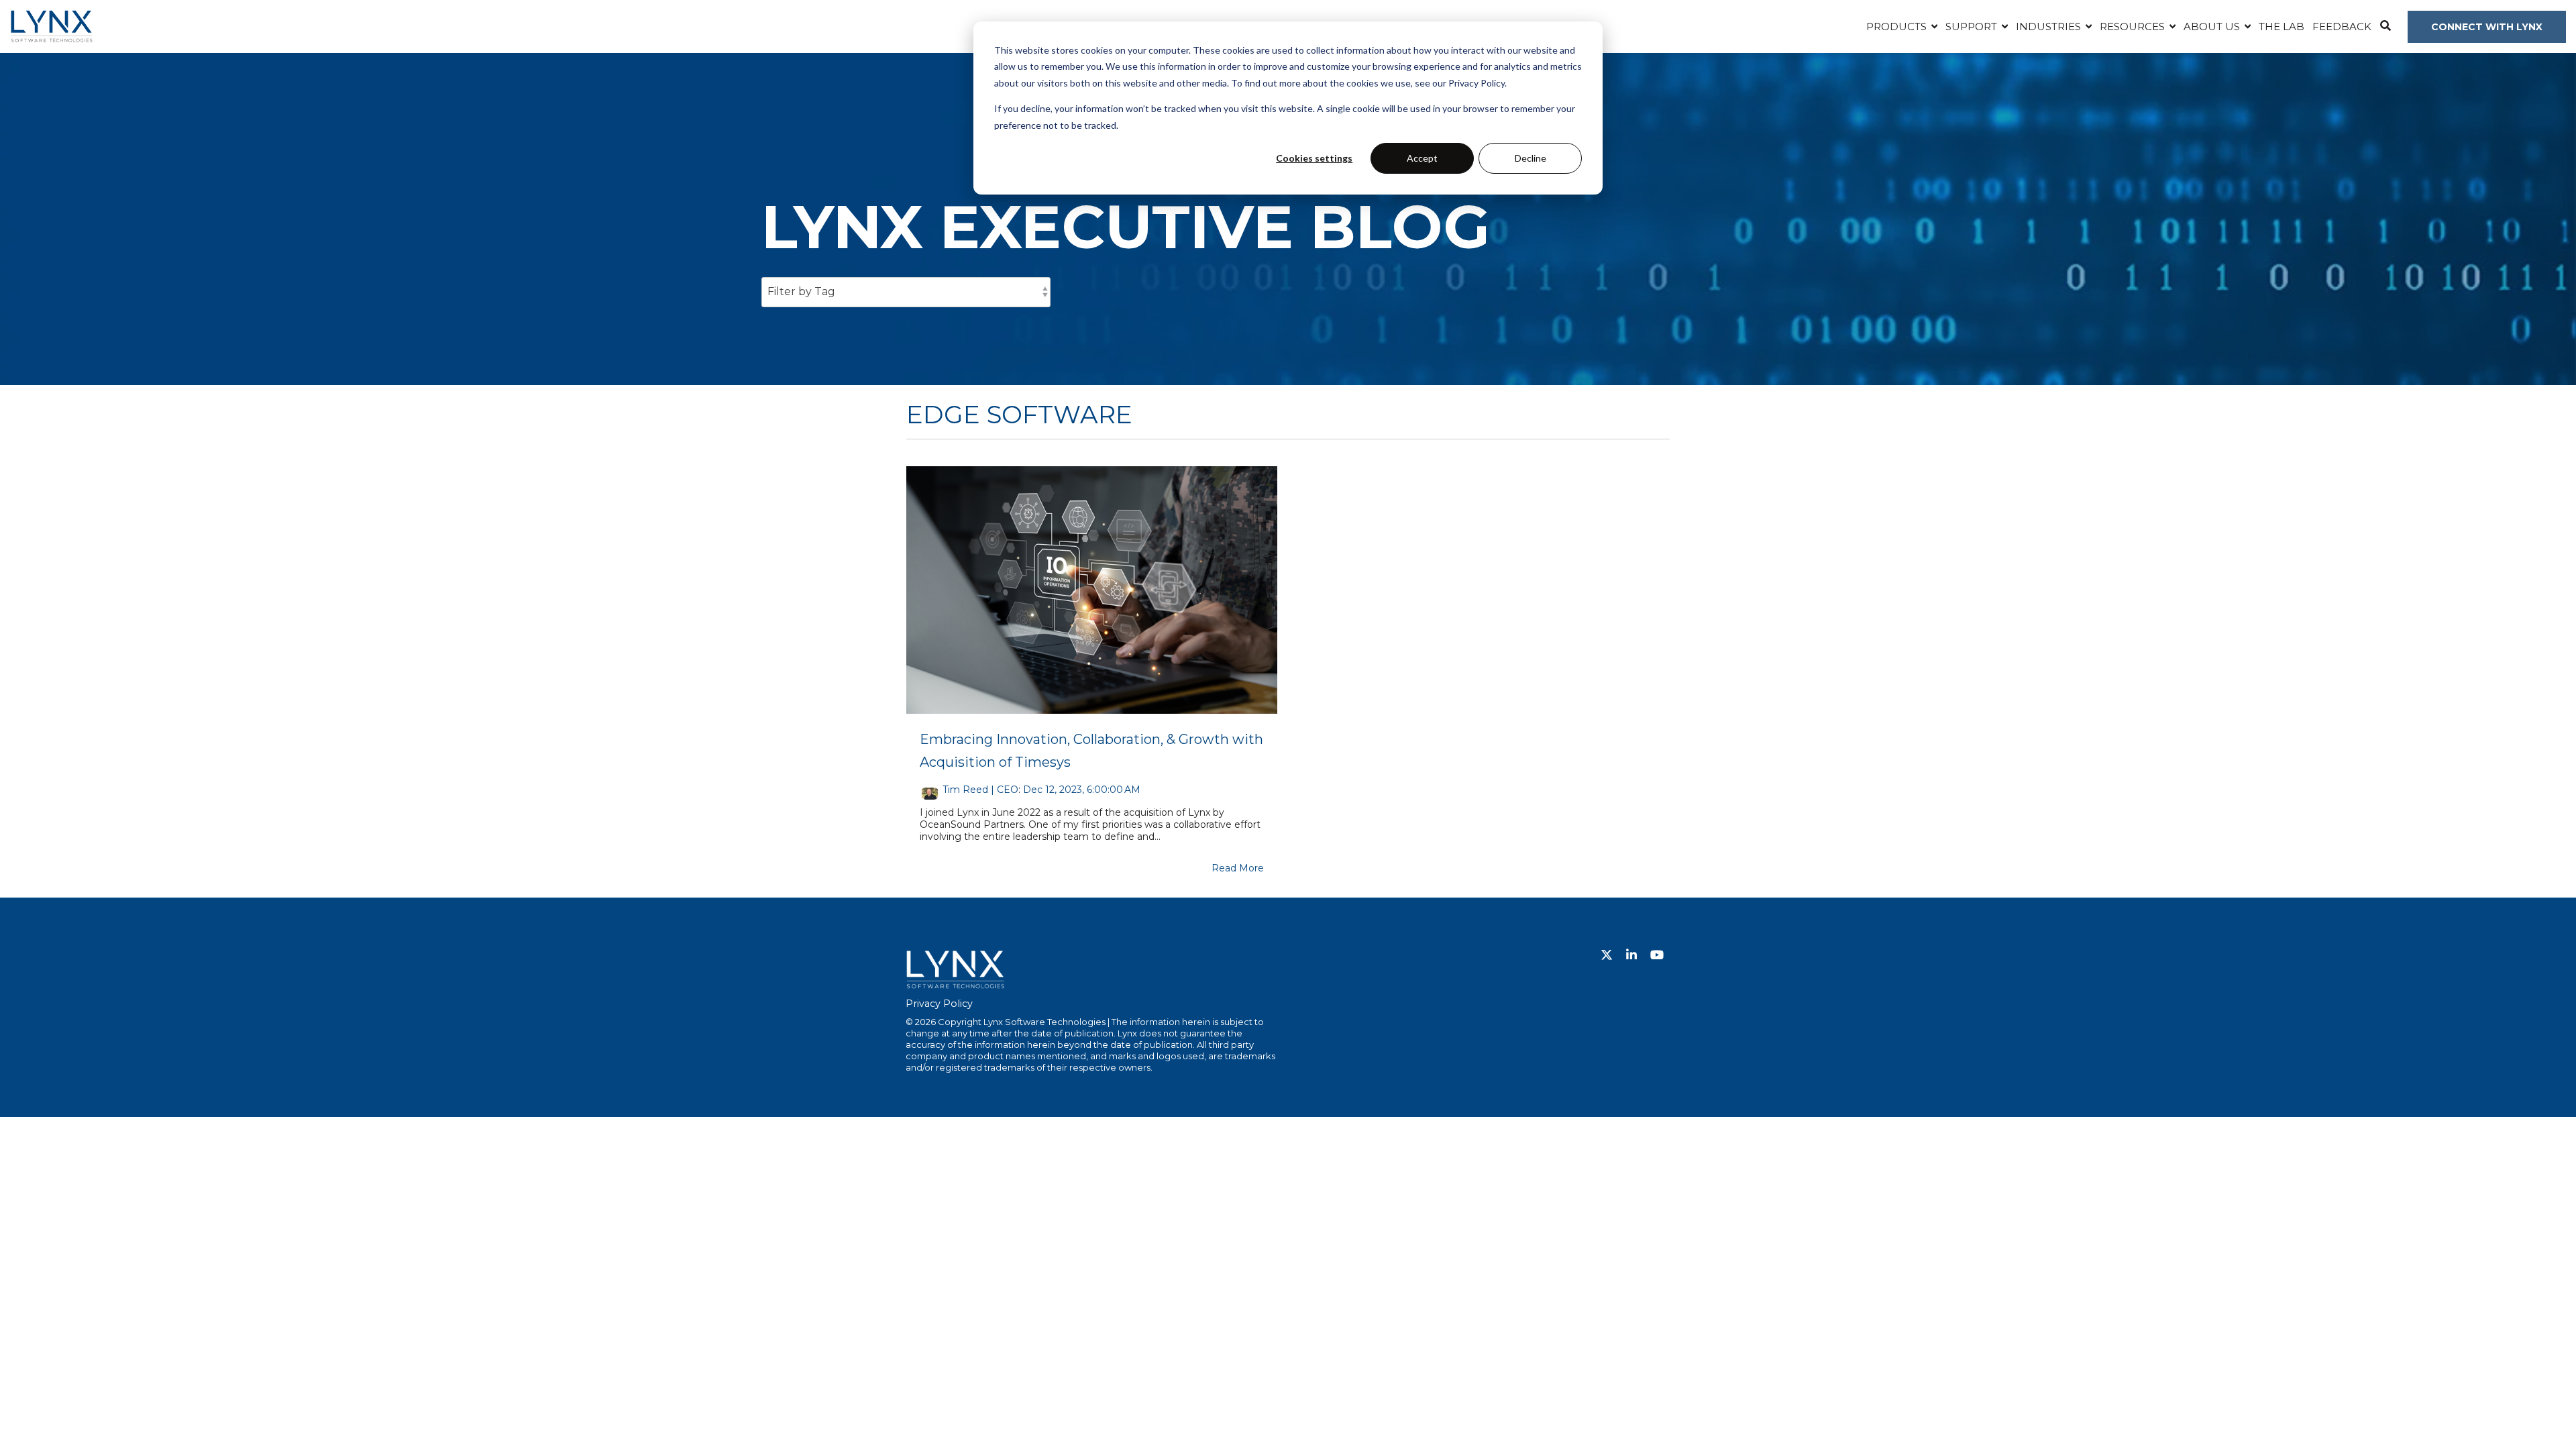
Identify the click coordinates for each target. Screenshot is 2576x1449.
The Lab (2282, 26)
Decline (1531, 158)
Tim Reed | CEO (980, 790)
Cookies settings (1314, 158)
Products (1898, 26)
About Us (2213, 26)
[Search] (2385, 27)
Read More (1238, 868)
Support (1973, 26)
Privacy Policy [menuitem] (939, 1004)
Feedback (2342, 26)
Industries (2050, 26)
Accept (1422, 158)
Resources (2134, 26)
